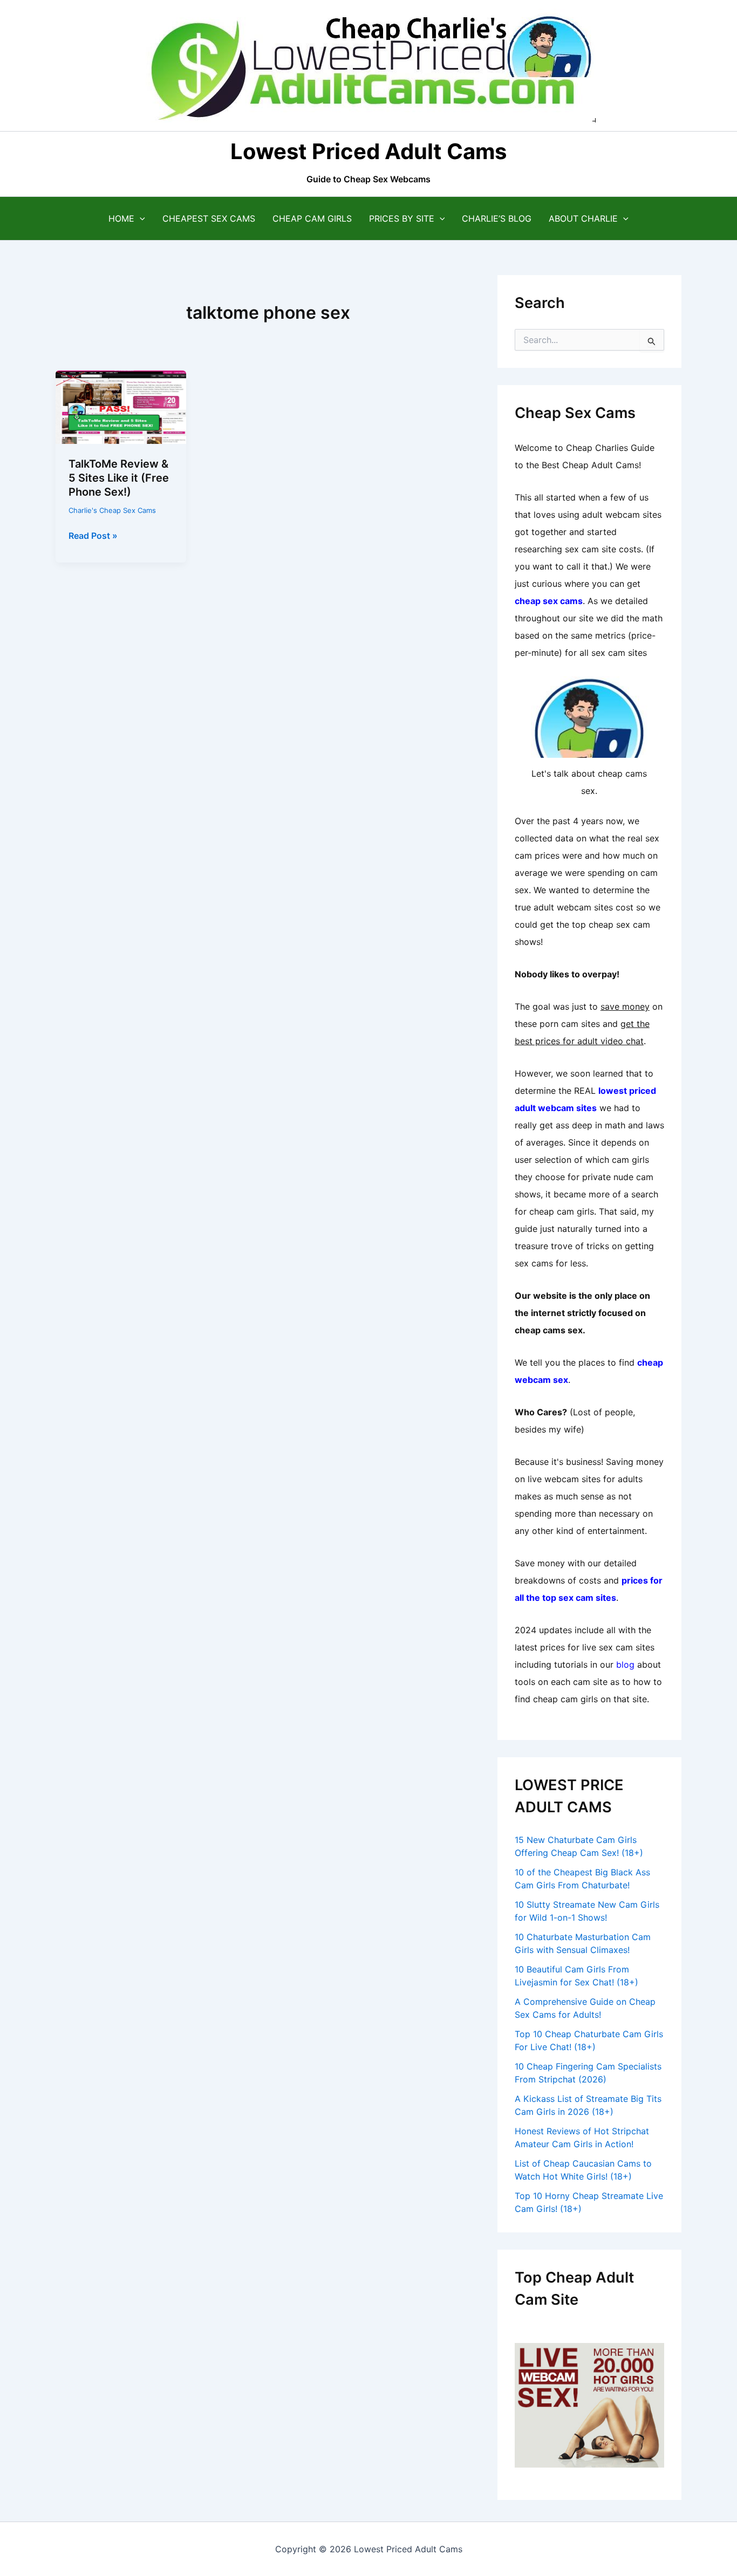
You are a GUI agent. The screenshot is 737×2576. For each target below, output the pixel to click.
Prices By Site (402, 218)
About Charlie (583, 218)
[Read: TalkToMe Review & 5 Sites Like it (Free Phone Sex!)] (121, 406)
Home (121, 218)
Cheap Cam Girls (312, 218)
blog (625, 1664)
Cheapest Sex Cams (209, 218)
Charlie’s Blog (497, 218)
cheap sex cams (549, 601)
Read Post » (93, 536)
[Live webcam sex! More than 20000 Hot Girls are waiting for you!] (589, 2404)
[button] (140, 218)
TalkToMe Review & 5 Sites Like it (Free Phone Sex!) (119, 478)
